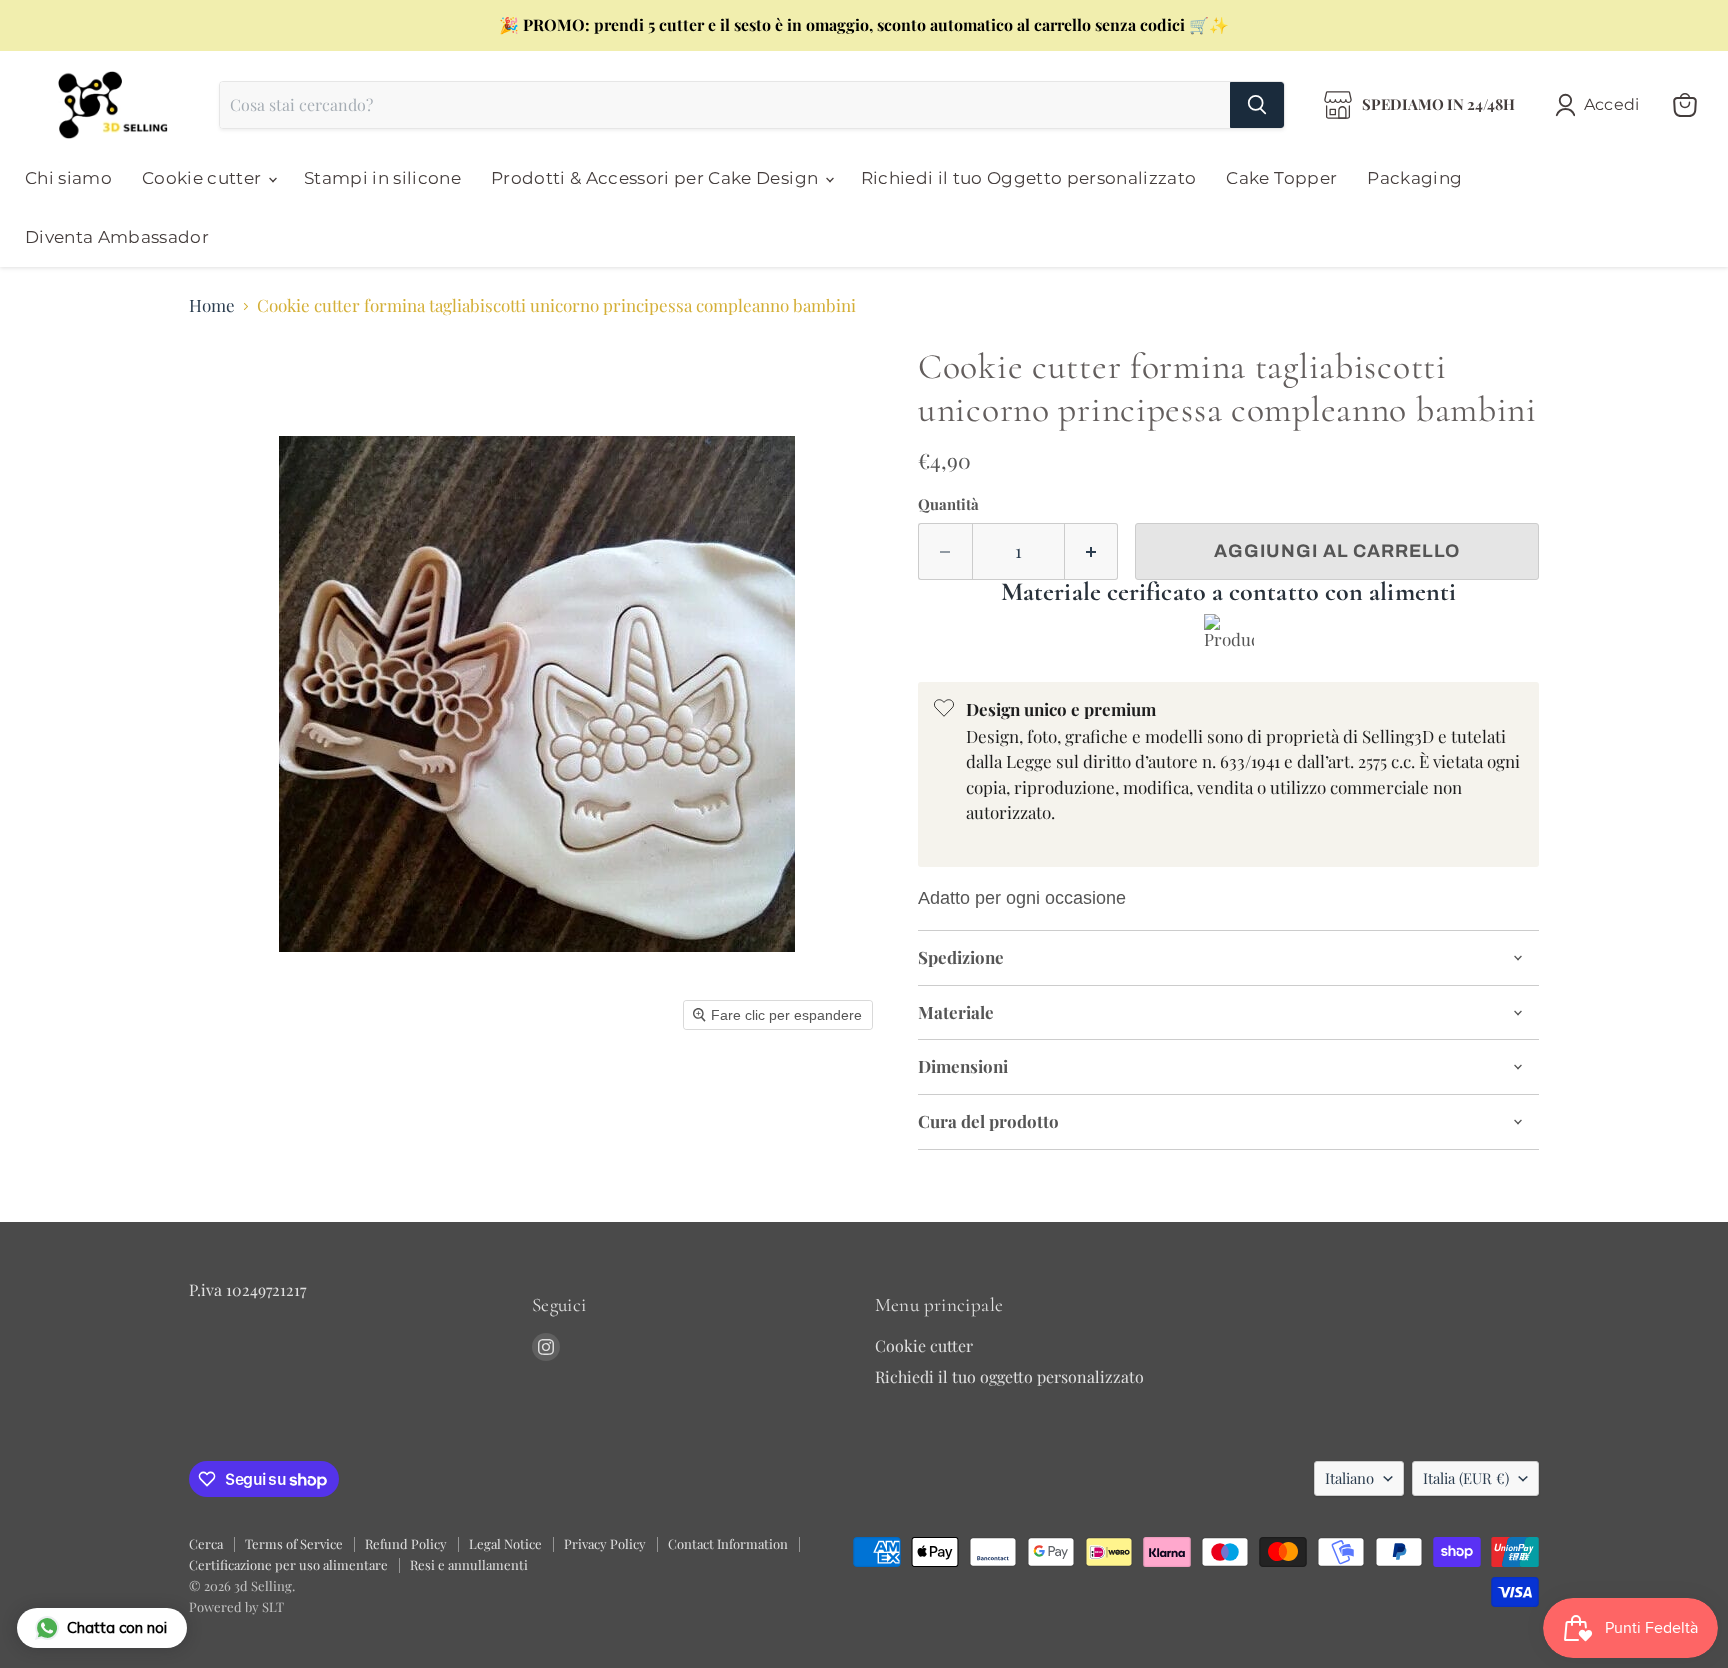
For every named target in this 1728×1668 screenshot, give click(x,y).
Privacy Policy (605, 1543)
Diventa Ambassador (117, 237)
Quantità (948, 504)
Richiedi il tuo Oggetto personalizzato (1029, 178)
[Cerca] (1257, 105)
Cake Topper (1281, 178)
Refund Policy (406, 1543)
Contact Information (728, 1543)
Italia (1466, 1478)
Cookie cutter (204, 178)
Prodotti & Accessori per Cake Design (657, 178)
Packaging (1414, 178)
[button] (1601, 105)
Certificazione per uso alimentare (288, 1564)
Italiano (1349, 1478)
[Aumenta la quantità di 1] (1092, 551)
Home (212, 306)
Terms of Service (294, 1543)
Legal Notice (505, 1543)
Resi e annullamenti (469, 1564)
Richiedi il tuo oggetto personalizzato (1009, 1376)
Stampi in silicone (382, 178)
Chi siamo (68, 178)
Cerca (206, 1543)
